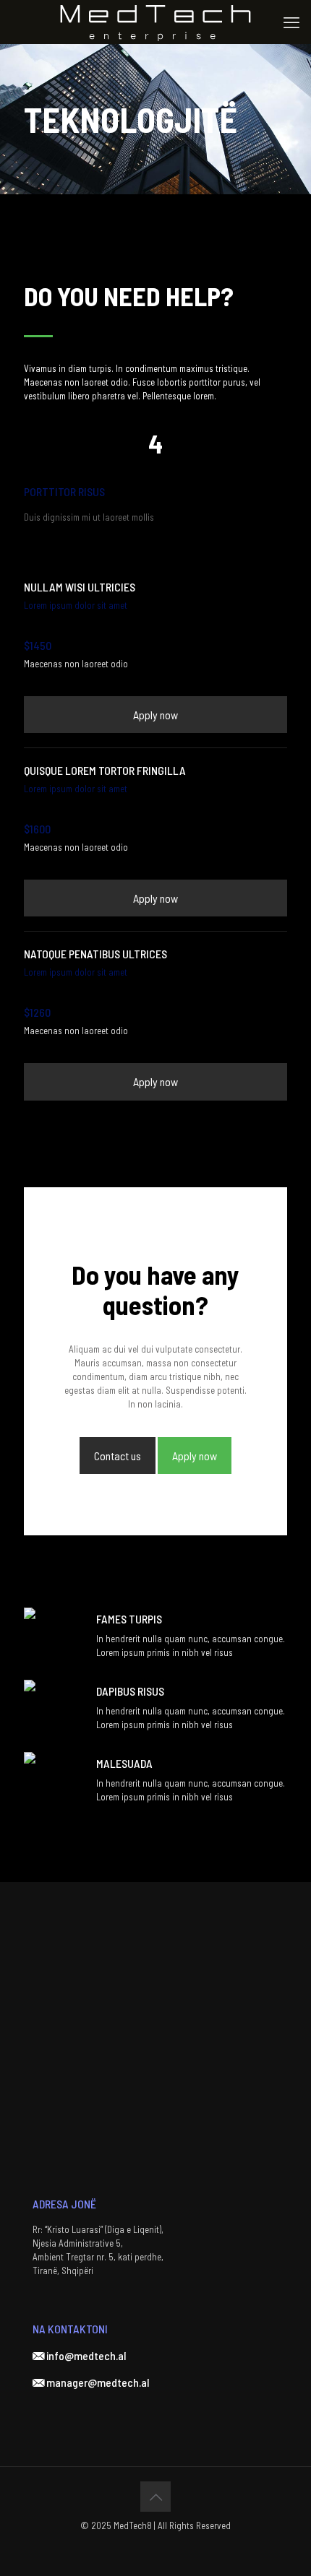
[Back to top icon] (155, 2497)
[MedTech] (155, 22)
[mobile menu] (291, 22)
